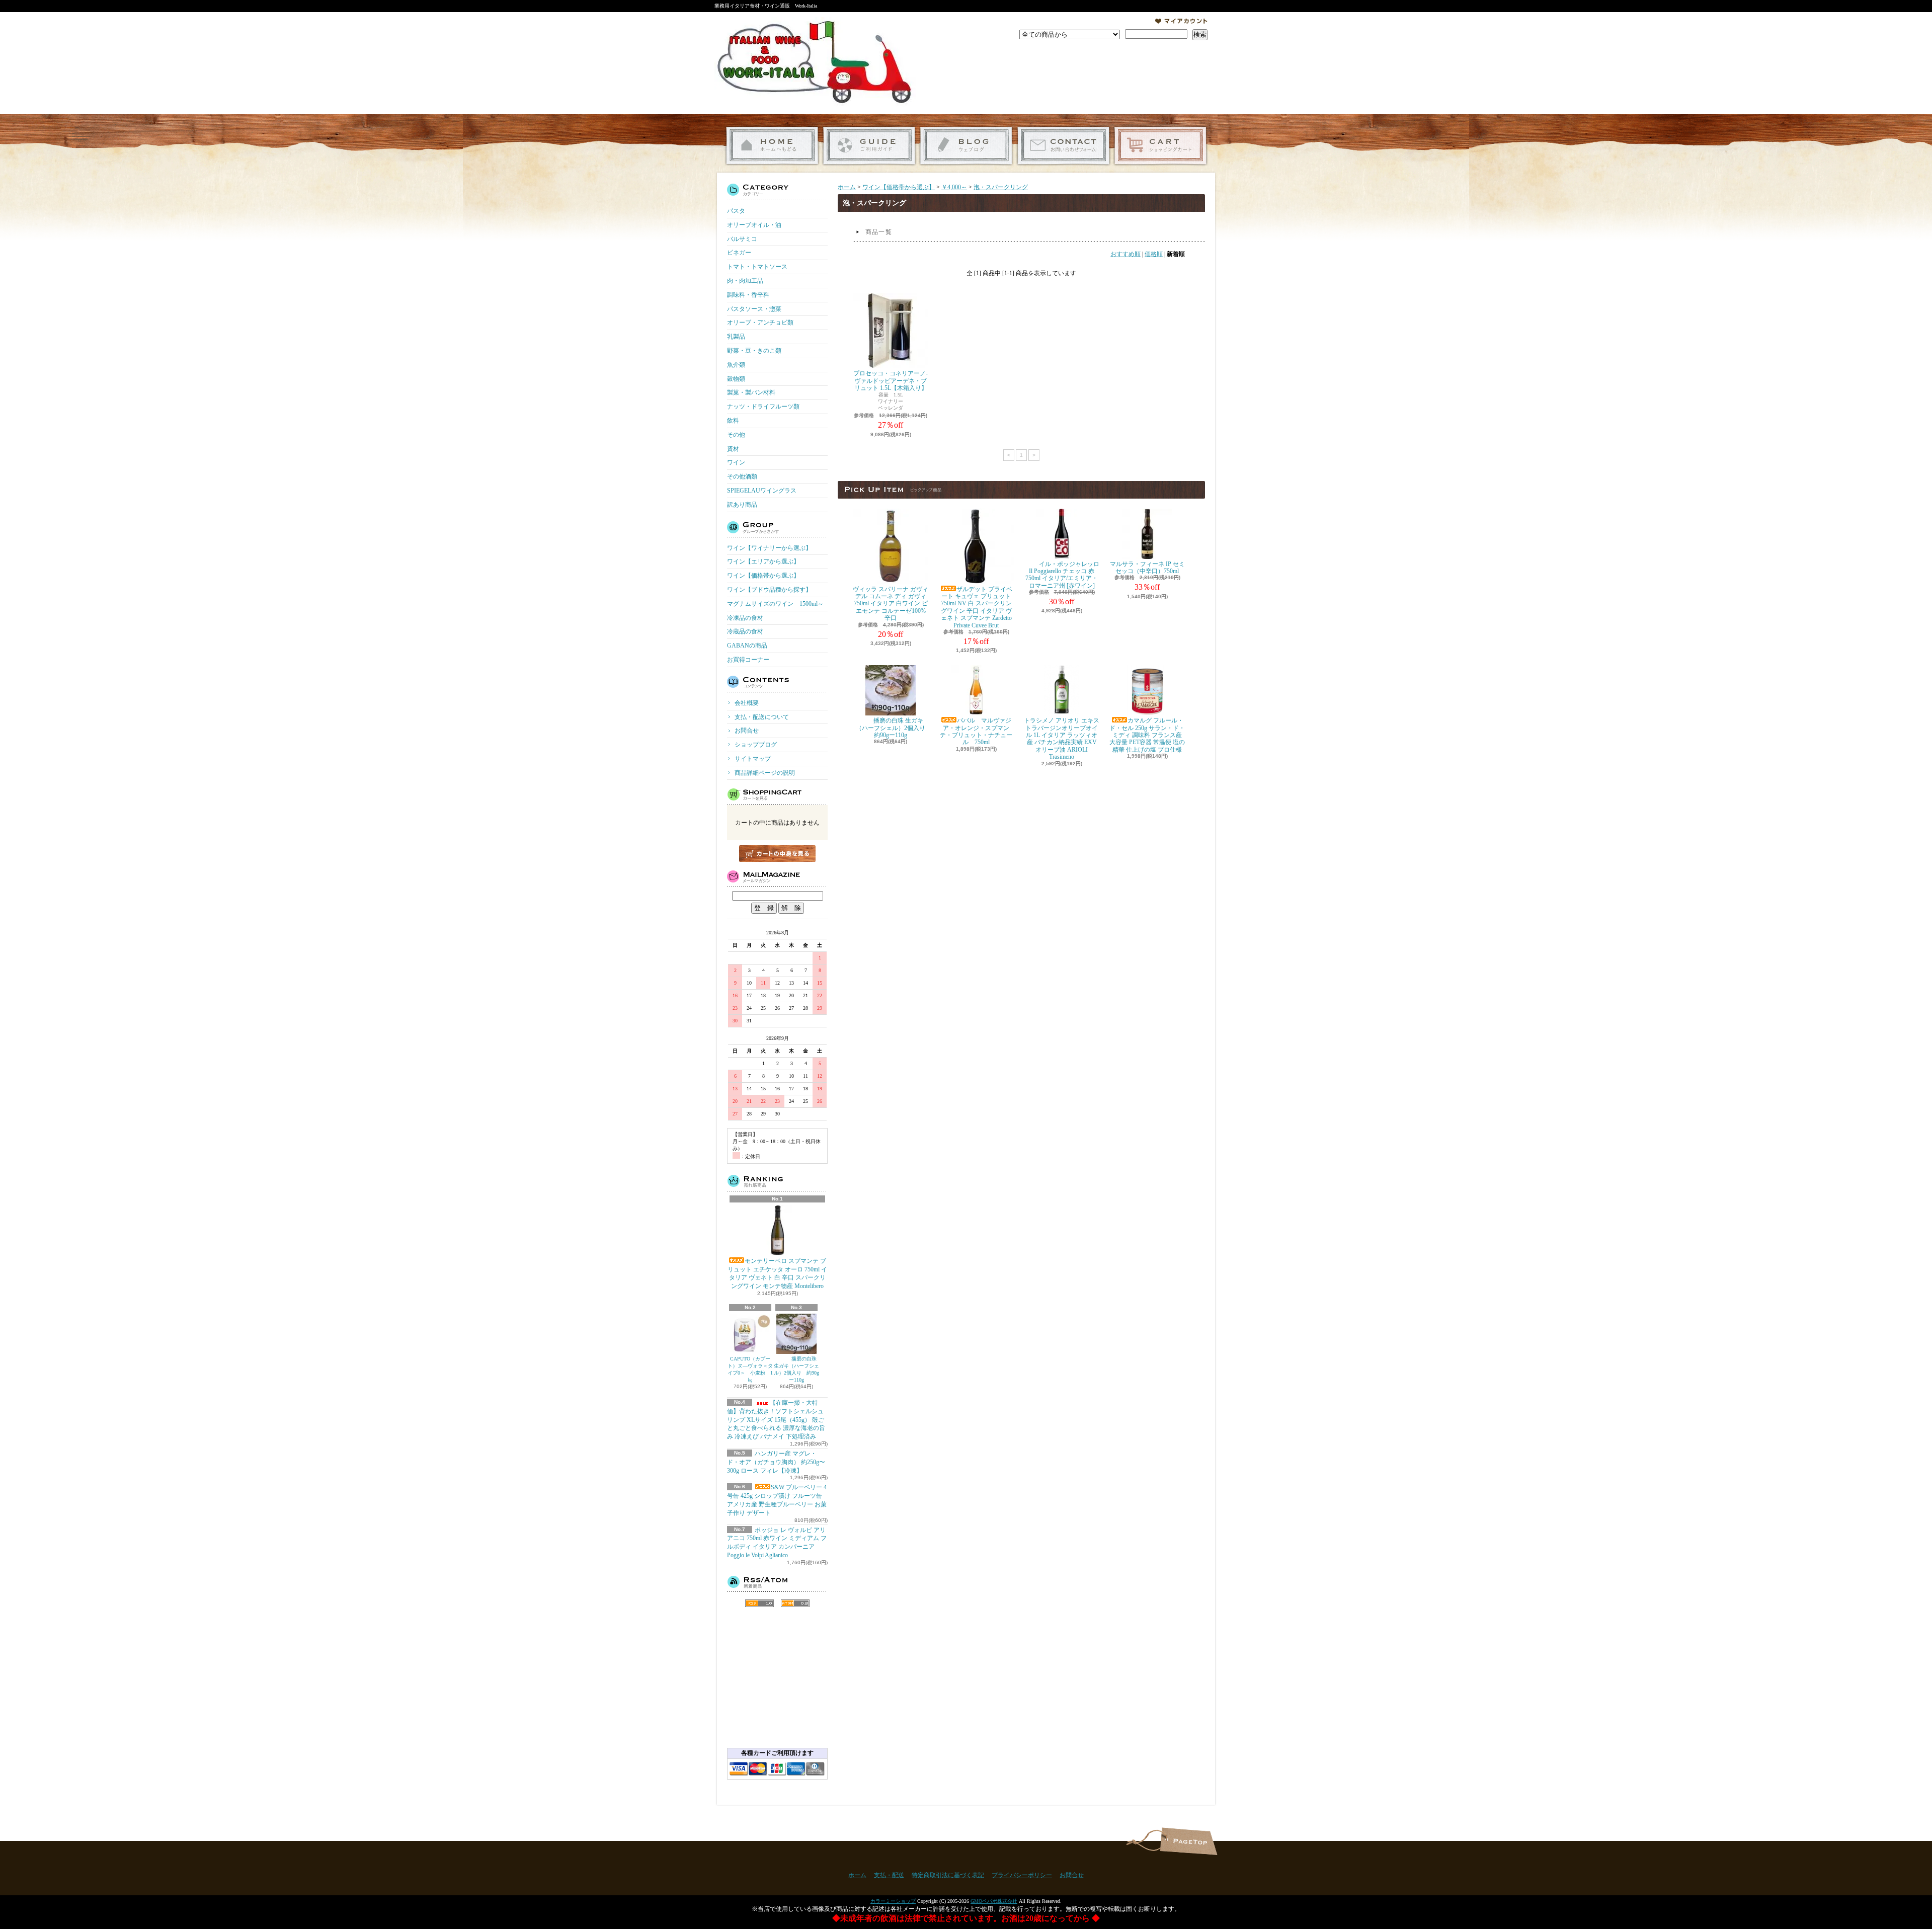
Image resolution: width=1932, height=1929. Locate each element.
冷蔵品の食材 (745, 631)
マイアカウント (1181, 21)
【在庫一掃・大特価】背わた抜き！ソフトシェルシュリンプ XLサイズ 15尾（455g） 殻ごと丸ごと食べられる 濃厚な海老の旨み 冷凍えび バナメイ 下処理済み (776, 1420)
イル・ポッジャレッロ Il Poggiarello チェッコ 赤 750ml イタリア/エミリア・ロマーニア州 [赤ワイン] (1062, 575)
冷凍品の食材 (745, 618)
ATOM (795, 1603)
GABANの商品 (747, 646)
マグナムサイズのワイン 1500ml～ (775, 604)
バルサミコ (742, 239)
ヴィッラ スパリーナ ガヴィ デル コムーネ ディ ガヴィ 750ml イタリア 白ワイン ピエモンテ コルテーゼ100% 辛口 (891, 604)
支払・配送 (889, 1875)
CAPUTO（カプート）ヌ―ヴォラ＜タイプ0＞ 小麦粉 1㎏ (750, 1369)
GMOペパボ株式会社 (994, 1901)
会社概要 (747, 703)
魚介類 (736, 365)
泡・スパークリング (1001, 187)
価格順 (1154, 254)
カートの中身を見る (777, 854)
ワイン (736, 462)
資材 (733, 449)
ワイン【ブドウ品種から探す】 (769, 590)
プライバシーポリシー (1022, 1875)
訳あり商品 (742, 505)
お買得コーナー (748, 660)
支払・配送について (869, 146)
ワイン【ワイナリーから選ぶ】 (769, 548)
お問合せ (1063, 146)
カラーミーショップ (893, 1901)
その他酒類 (742, 476)
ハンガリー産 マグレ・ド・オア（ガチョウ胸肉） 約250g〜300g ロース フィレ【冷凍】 (776, 1462)
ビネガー (739, 253)
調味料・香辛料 (748, 295)
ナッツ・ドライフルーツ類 (763, 407)
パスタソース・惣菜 (754, 309)
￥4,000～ (954, 187)
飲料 (733, 421)
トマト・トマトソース (757, 267)
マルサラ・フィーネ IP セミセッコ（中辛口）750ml (1147, 568)
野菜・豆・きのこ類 (754, 351)
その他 (736, 435)
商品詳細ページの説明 (765, 773)
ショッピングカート (1160, 146)
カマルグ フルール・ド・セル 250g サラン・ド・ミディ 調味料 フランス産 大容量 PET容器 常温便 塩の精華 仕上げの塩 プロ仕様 (1147, 735)
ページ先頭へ (1189, 1841)
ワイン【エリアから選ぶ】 (763, 561)
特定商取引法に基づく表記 (948, 1875)
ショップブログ (966, 146)
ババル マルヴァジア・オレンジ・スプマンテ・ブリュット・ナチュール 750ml (976, 731)
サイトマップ (753, 759)
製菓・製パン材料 (751, 392)
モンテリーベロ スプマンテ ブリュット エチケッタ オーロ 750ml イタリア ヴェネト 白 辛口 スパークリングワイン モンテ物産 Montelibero (777, 1273)
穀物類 (736, 379)
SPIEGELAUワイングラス (762, 491)
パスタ (736, 211)
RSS (759, 1603)
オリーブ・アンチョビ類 (760, 323)
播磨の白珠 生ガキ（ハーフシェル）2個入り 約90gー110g (796, 1369)
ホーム (772, 146)
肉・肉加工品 (745, 281)
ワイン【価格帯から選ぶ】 (763, 576)
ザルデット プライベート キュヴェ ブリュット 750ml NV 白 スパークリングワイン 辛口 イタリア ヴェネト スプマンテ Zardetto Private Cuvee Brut (977, 607)
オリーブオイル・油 (754, 225)
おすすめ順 (1125, 254)
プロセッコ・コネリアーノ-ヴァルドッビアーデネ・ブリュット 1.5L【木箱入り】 (891, 381)
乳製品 (736, 337)
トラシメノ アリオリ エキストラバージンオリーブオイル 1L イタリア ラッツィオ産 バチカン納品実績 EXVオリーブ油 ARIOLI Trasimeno (1062, 739)
